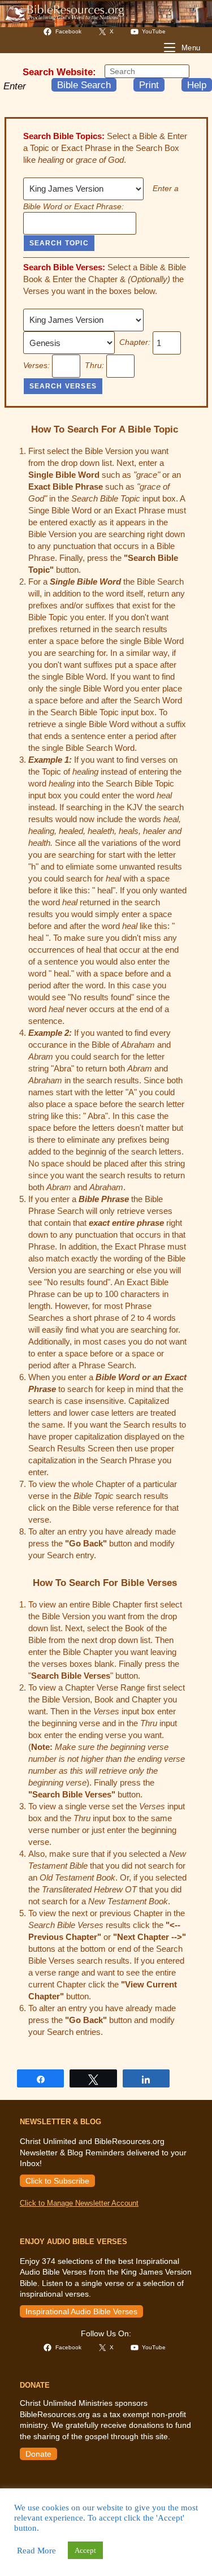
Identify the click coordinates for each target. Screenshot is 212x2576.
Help (197, 85)
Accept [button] (85, 2550)
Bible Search (84, 85)
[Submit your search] (178, 71)
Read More (36, 2551)
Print (149, 85)
